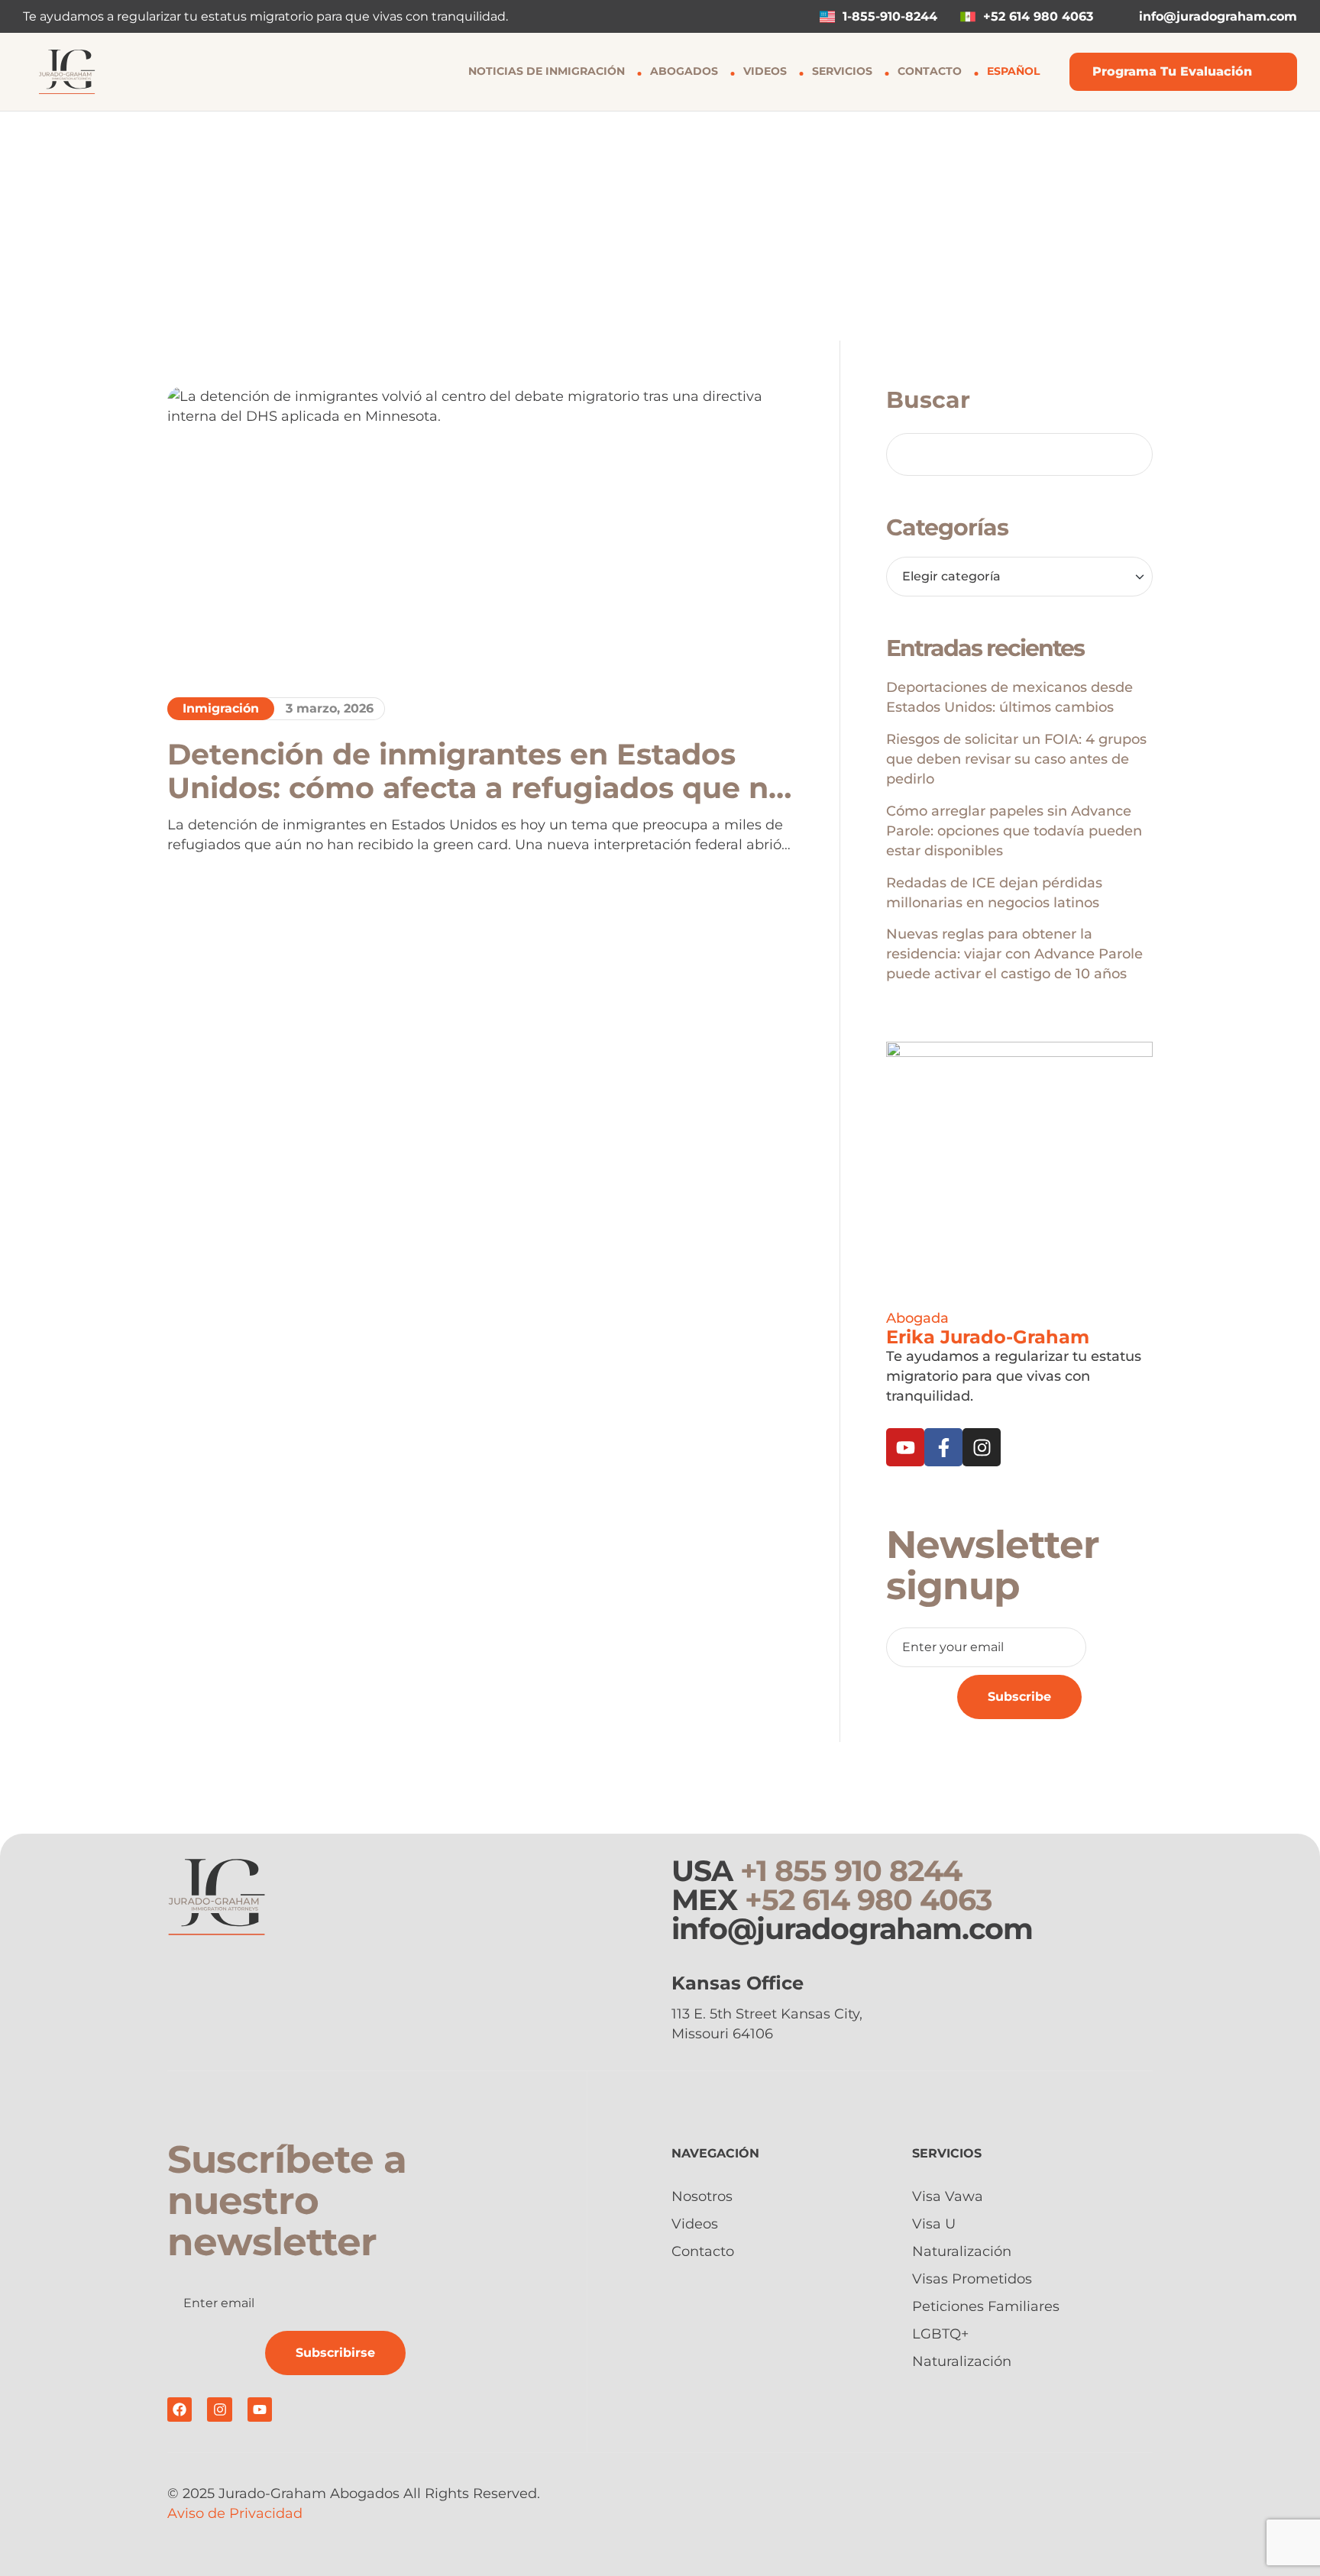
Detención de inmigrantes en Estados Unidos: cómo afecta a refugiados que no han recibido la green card (477, 771)
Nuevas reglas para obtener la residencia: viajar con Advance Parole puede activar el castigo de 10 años (1014, 954)
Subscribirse (335, 2353)
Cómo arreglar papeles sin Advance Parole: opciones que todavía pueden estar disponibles (1014, 831)
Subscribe (1019, 1697)
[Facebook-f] (943, 1447)
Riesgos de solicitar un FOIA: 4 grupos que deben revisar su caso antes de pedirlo (1016, 759)
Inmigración (221, 708)
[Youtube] (905, 1447)
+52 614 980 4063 (869, 1900)
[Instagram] (982, 1447)
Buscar (928, 400)
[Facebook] (180, 2410)
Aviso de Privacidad (235, 2513)
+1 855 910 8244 (851, 1871)
